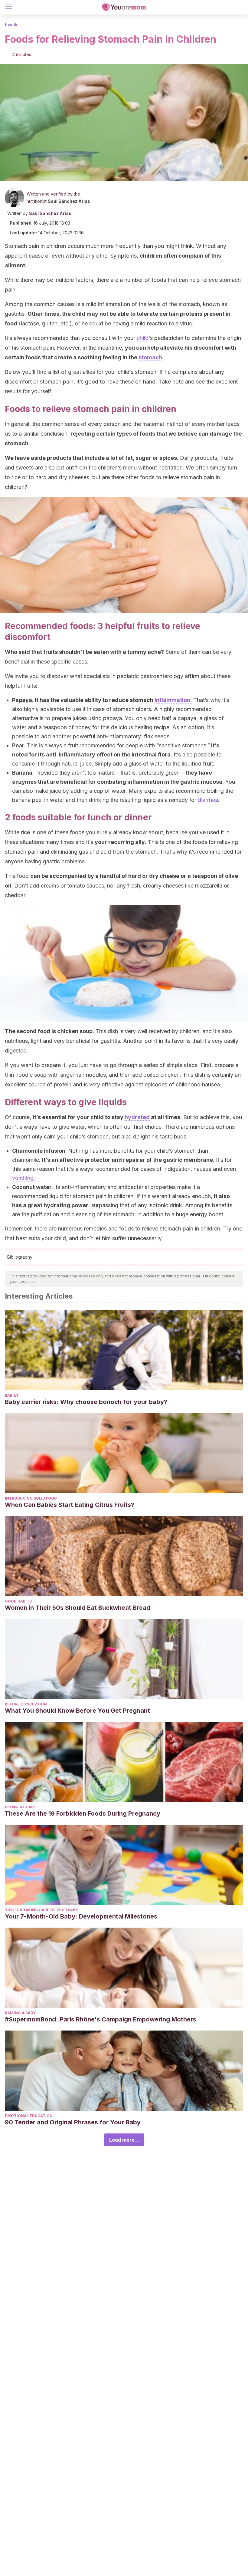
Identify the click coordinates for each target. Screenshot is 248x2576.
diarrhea (208, 800)
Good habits (18, 1601)
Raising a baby (20, 2013)
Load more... (124, 2140)
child (143, 338)
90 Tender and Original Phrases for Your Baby (73, 2122)
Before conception (26, 1704)
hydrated (137, 1117)
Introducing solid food (31, 1498)
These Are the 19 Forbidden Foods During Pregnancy (83, 1813)
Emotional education (29, 2116)
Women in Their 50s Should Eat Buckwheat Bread (78, 1608)
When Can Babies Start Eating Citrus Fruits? (70, 1505)
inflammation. (173, 700)
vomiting (23, 1178)
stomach (150, 357)
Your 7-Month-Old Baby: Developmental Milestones (81, 1916)
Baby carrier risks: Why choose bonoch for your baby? (86, 1402)
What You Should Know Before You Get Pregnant (77, 1711)
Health (11, 25)
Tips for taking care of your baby (41, 1910)
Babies (12, 1395)
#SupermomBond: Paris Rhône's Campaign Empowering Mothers (101, 2019)
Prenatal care (20, 1807)
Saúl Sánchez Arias (69, 201)
